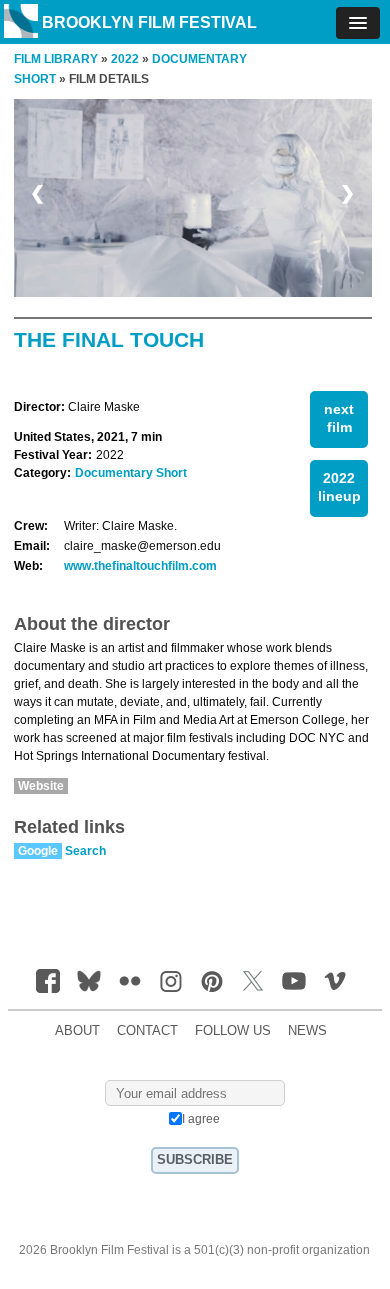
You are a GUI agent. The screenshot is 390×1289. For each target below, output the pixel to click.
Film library (56, 59)
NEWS (307, 1031)
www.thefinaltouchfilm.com (140, 566)
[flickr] (130, 981)
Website (41, 786)
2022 (125, 59)
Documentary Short (131, 473)
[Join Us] (48, 981)
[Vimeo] (335, 981)
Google (38, 851)
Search (85, 851)
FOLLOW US (233, 1031)
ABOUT (77, 1031)
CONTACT (147, 1031)
